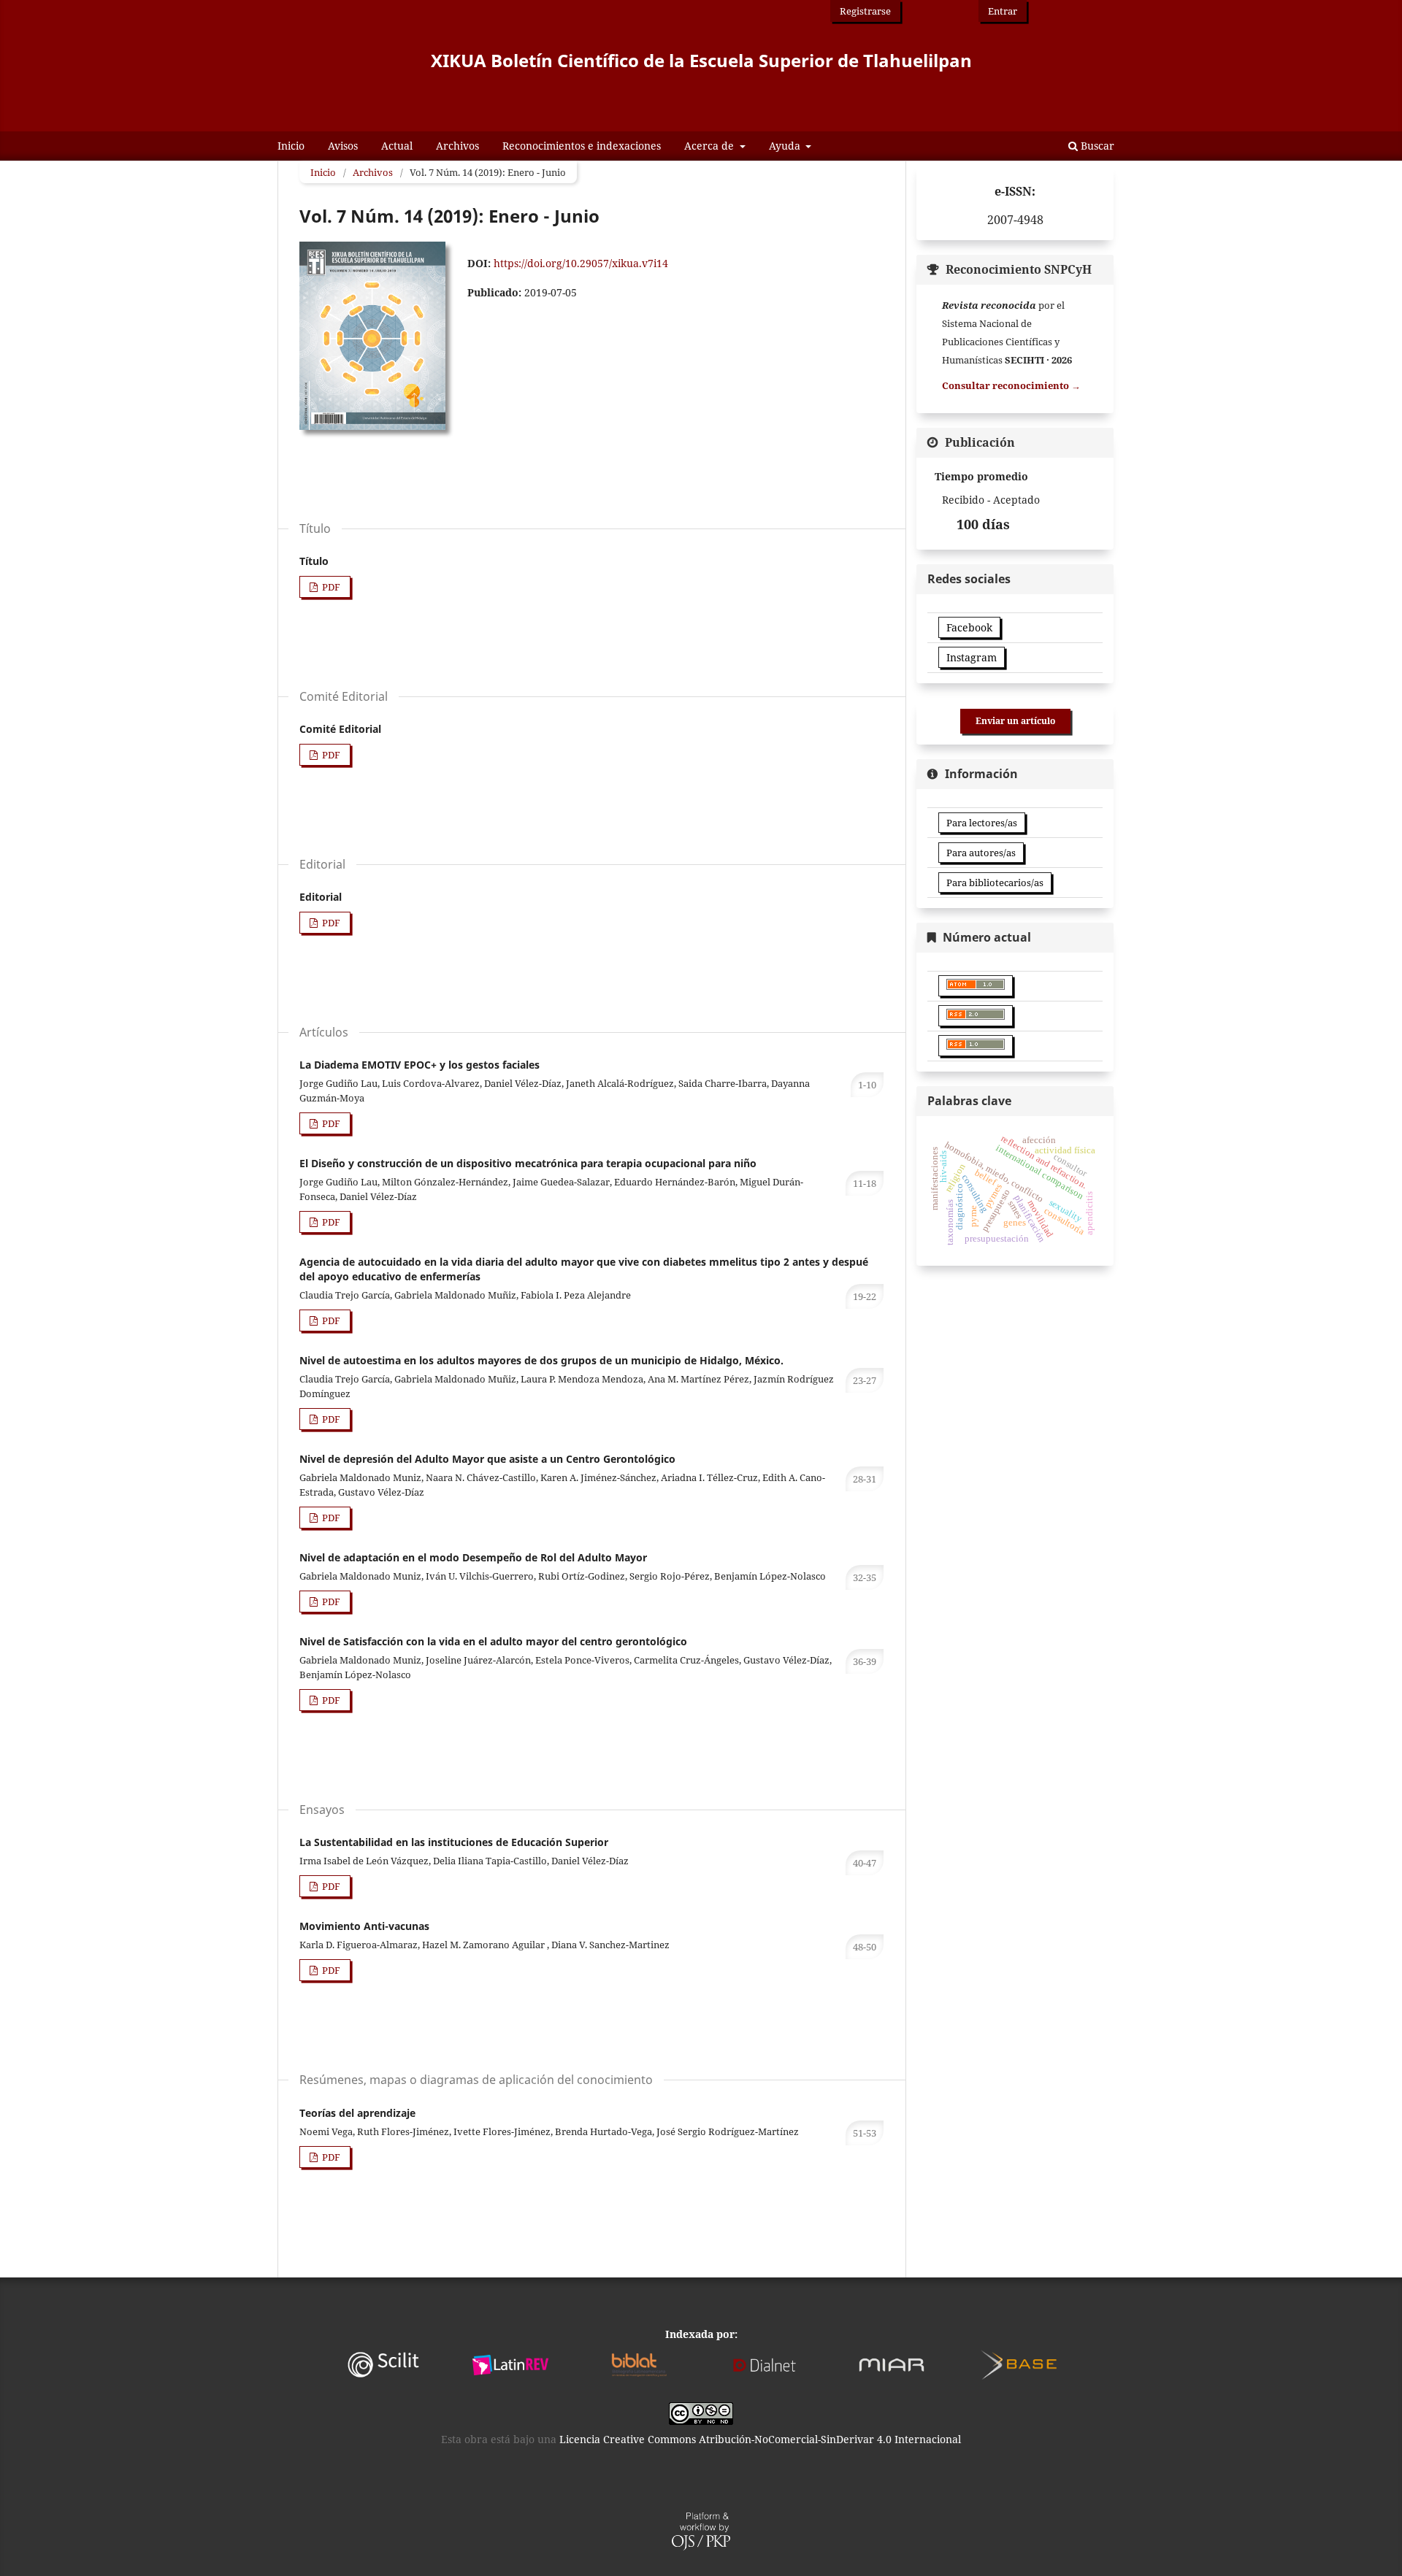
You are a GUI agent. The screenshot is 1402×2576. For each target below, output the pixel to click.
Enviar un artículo (1015, 721)
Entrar (1003, 11)
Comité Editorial (340, 729)
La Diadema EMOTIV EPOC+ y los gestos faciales (420, 1065)
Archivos (457, 146)
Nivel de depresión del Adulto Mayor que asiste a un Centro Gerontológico (487, 1459)
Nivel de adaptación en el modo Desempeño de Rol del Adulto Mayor (473, 1557)
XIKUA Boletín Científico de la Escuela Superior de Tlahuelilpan (701, 60)
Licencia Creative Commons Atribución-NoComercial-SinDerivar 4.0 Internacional (760, 2439)
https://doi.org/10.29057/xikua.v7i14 (581, 263)
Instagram (972, 657)
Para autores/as (981, 853)
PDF (330, 587)
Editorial (321, 897)
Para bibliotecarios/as (995, 883)
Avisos (343, 146)
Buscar (1096, 146)
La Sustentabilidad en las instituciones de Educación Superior (454, 1842)
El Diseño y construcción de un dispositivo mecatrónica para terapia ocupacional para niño (528, 1163)
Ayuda (786, 146)
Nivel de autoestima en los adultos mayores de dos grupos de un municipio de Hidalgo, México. (541, 1360)
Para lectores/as (982, 823)
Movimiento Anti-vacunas (364, 1926)
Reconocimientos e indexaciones (582, 146)
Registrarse (865, 11)
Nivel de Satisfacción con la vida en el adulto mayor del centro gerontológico (493, 1641)
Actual (397, 146)
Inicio (291, 146)
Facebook (969, 627)
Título (314, 561)
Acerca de (710, 146)
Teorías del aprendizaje (357, 2113)
